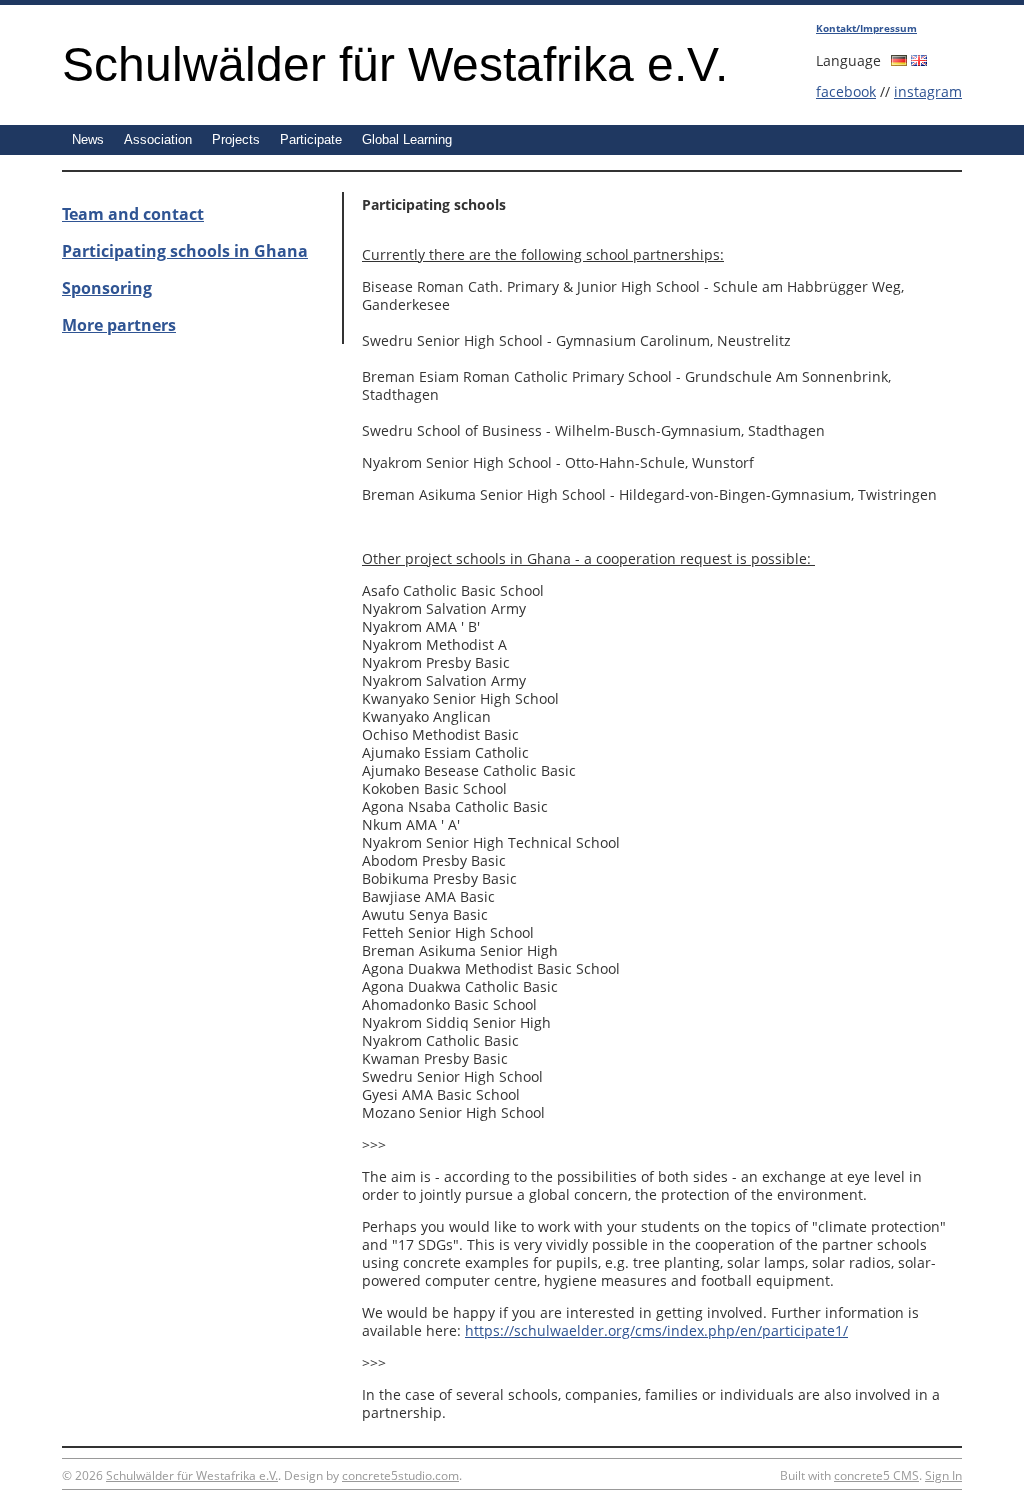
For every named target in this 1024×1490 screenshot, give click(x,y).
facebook (846, 91)
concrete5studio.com (400, 1475)
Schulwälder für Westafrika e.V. (395, 64)
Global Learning (407, 139)
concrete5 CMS (876, 1475)
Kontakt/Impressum (866, 28)
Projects (236, 139)
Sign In (943, 1475)
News (88, 139)
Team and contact (133, 214)
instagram (928, 91)
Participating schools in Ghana (185, 251)
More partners (119, 325)
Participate (311, 139)
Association (158, 139)
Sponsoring (107, 288)
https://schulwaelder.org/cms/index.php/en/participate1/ (656, 1330)
